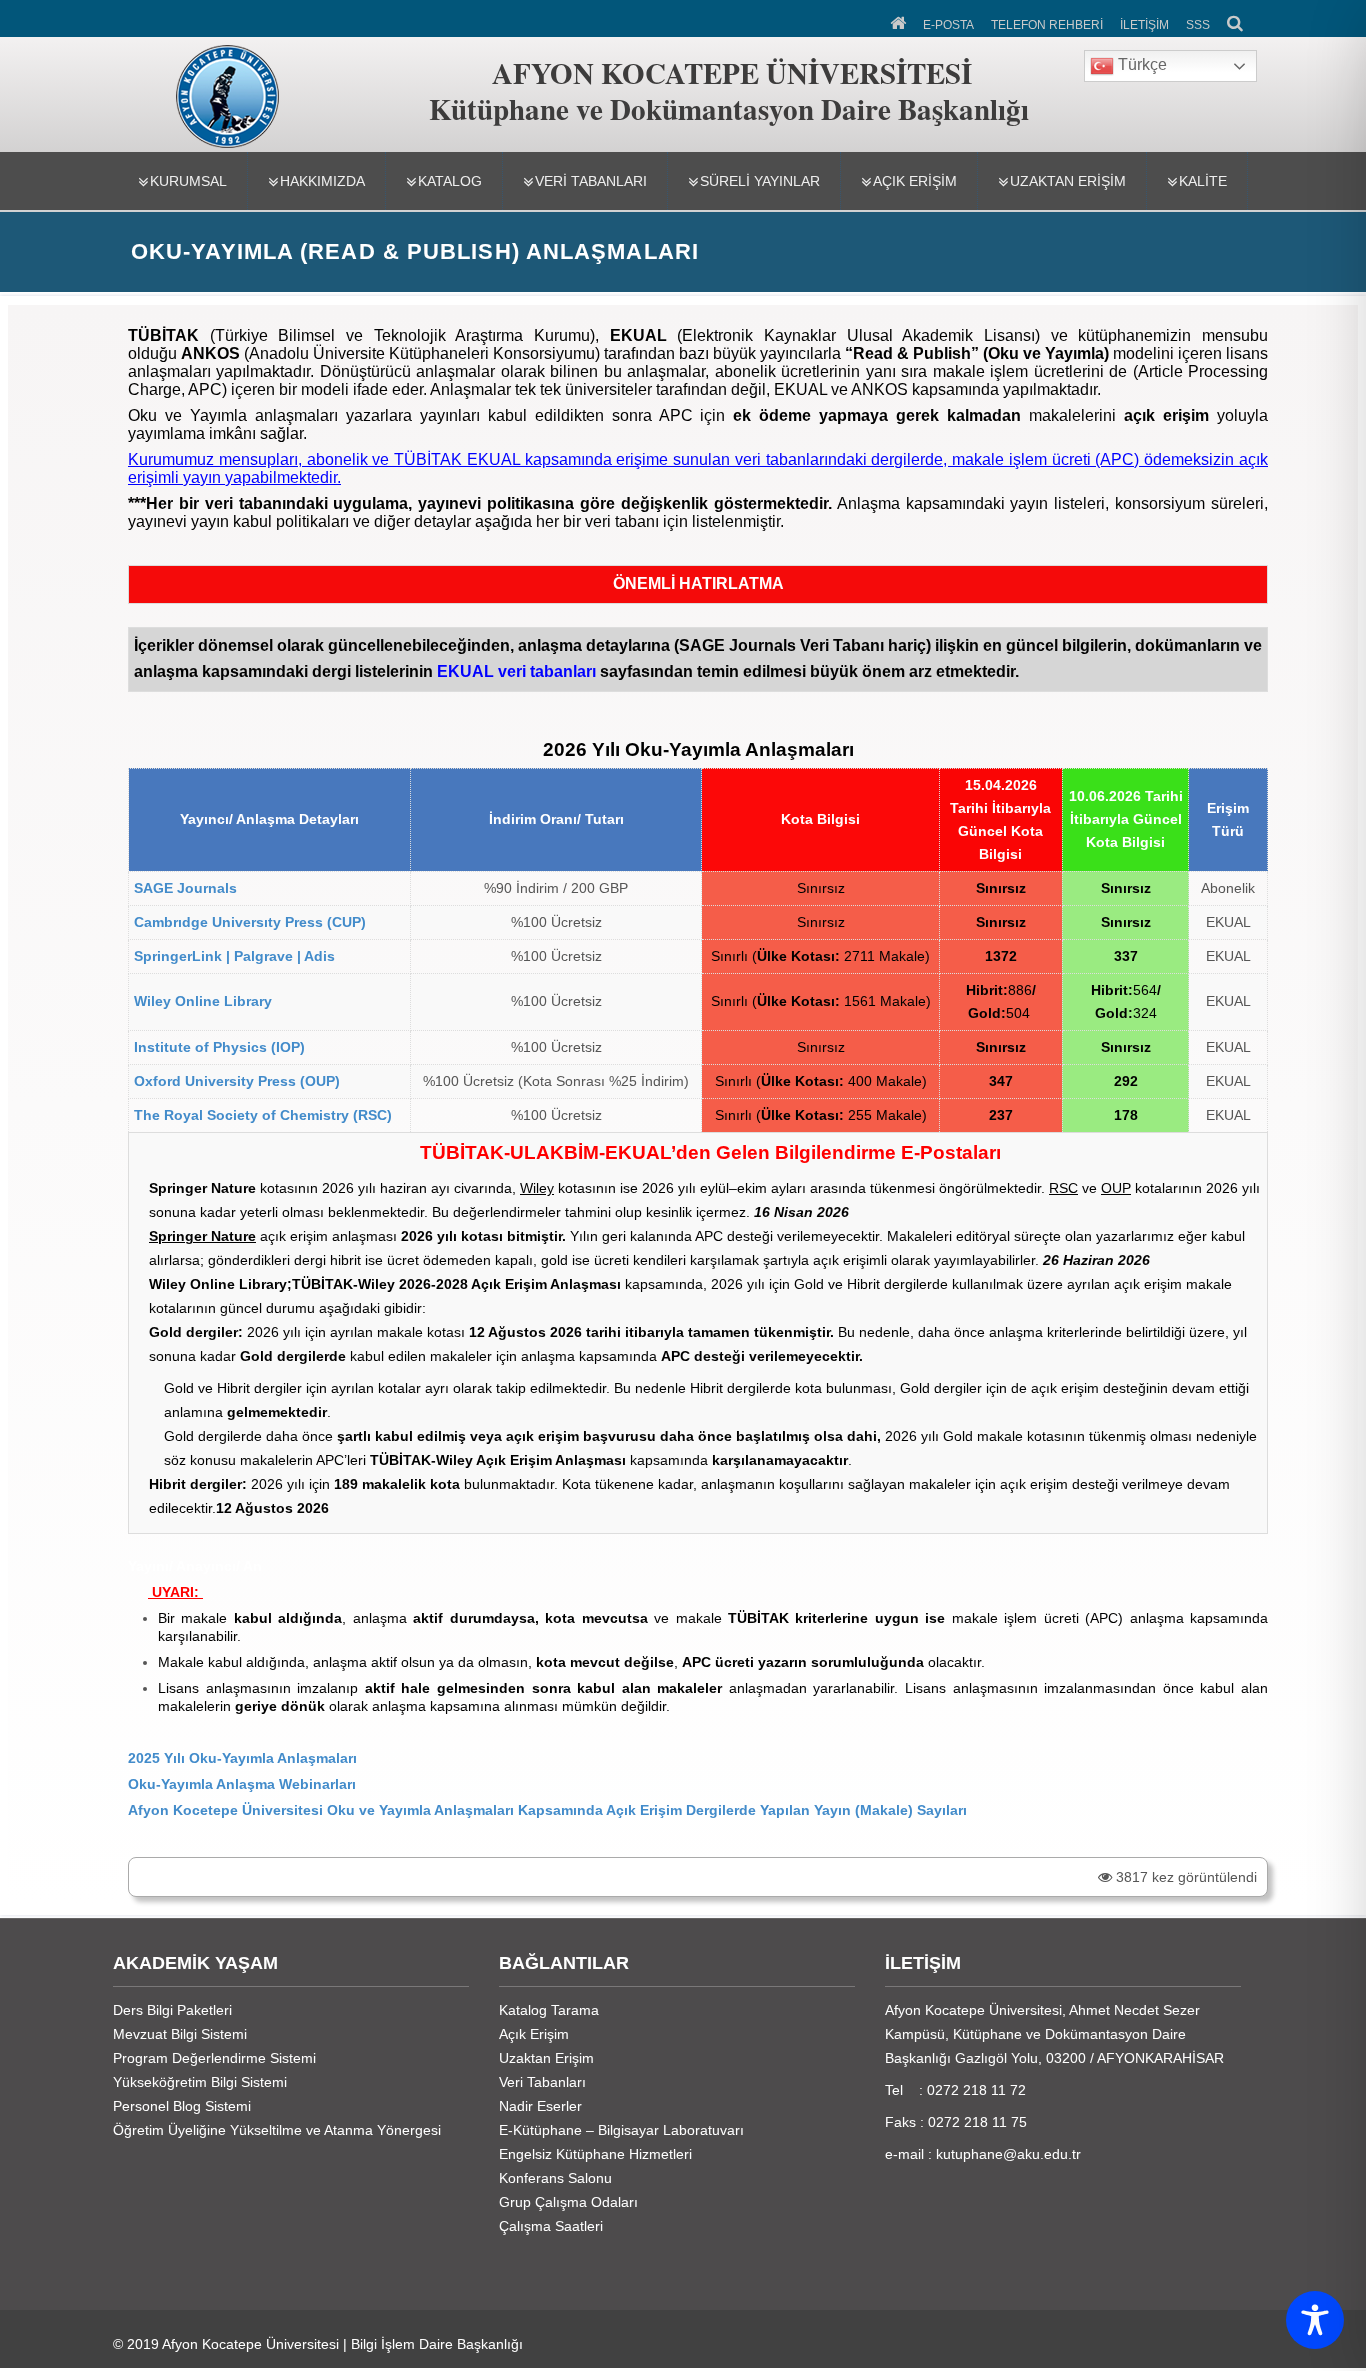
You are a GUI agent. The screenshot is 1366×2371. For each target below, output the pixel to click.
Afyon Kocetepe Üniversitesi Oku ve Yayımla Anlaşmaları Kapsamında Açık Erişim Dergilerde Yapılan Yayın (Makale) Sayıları (547, 1810)
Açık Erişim (915, 181)
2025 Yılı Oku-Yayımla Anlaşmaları (242, 1758)
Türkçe (1140, 64)
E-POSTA (948, 25)
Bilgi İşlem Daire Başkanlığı (437, 2344)
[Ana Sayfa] (899, 21)
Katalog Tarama (549, 2010)
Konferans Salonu (555, 2178)
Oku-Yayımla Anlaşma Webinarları (242, 1784)
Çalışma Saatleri (551, 2226)
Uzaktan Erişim (1068, 181)
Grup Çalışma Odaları (568, 2202)
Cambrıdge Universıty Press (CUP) (250, 922)
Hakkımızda (322, 181)
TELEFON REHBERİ (1047, 25)
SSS (1198, 25)
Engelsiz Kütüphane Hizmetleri (595, 2154)
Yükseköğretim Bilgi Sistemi (200, 2082)
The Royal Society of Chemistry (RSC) (263, 1115)
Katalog (450, 181)
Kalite (1203, 181)
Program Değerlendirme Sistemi (214, 2058)
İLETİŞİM (1144, 25)
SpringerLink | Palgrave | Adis (234, 956)
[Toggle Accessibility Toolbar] (1315, 2320)
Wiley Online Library (203, 1001)
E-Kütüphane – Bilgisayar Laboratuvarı (621, 2130)
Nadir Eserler (540, 2106)
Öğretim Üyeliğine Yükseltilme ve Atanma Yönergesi (277, 2130)
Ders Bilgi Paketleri (172, 2010)
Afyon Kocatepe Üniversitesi (250, 2344)
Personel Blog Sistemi (182, 2106)
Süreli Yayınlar (760, 181)
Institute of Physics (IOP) (219, 1047)
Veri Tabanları (591, 181)
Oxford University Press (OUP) (237, 1081)
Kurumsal (188, 181)
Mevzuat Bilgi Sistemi (180, 2034)
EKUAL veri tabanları (516, 671)
